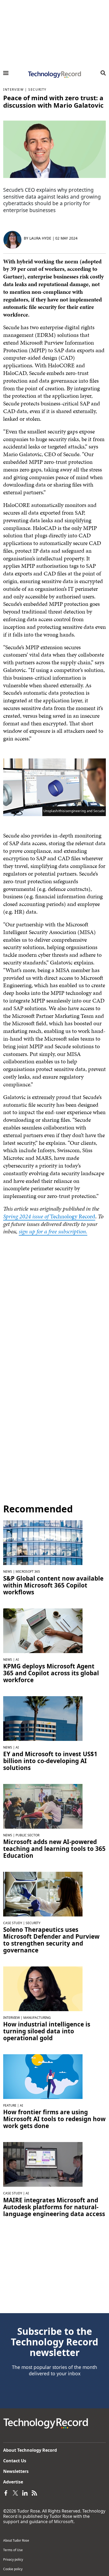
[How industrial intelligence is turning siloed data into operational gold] (43, 1988)
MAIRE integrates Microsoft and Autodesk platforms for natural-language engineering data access (54, 2207)
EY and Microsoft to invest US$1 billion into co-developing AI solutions (50, 1761)
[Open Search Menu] (103, 73)
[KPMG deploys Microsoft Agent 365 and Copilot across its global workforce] (43, 1630)
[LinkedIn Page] (25, 2492)
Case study (13, 1923)
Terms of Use (13, 2550)
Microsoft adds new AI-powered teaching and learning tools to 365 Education (54, 1849)
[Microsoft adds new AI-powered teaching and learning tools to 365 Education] (43, 1806)
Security (37, 90)
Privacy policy (13, 2559)
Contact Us (15, 2461)
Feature (10, 2105)
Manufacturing (37, 2018)
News (8, 1571)
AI (17, 1660)
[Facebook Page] (6, 2492)
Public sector (28, 1835)
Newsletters (16, 2471)
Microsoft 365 (28, 1571)
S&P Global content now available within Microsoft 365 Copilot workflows (53, 1585)
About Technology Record (30, 2450)
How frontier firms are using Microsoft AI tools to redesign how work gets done (54, 2119)
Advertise (13, 2482)
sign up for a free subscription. (53, 1231)
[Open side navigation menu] (6, 73)
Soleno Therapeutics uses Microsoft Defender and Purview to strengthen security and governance (51, 1940)
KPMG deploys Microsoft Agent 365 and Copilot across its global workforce (51, 1673)
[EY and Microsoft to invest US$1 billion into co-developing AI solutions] (43, 1718)
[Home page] (54, 75)
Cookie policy (13, 2569)
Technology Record (49, 1216)
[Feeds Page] (34, 2492)
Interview (13, 90)
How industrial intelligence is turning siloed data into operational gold (47, 2031)
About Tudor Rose (16, 2540)
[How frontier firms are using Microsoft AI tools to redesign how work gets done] (43, 2076)
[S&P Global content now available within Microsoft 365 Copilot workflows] (43, 1542)
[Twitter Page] (15, 2492)
